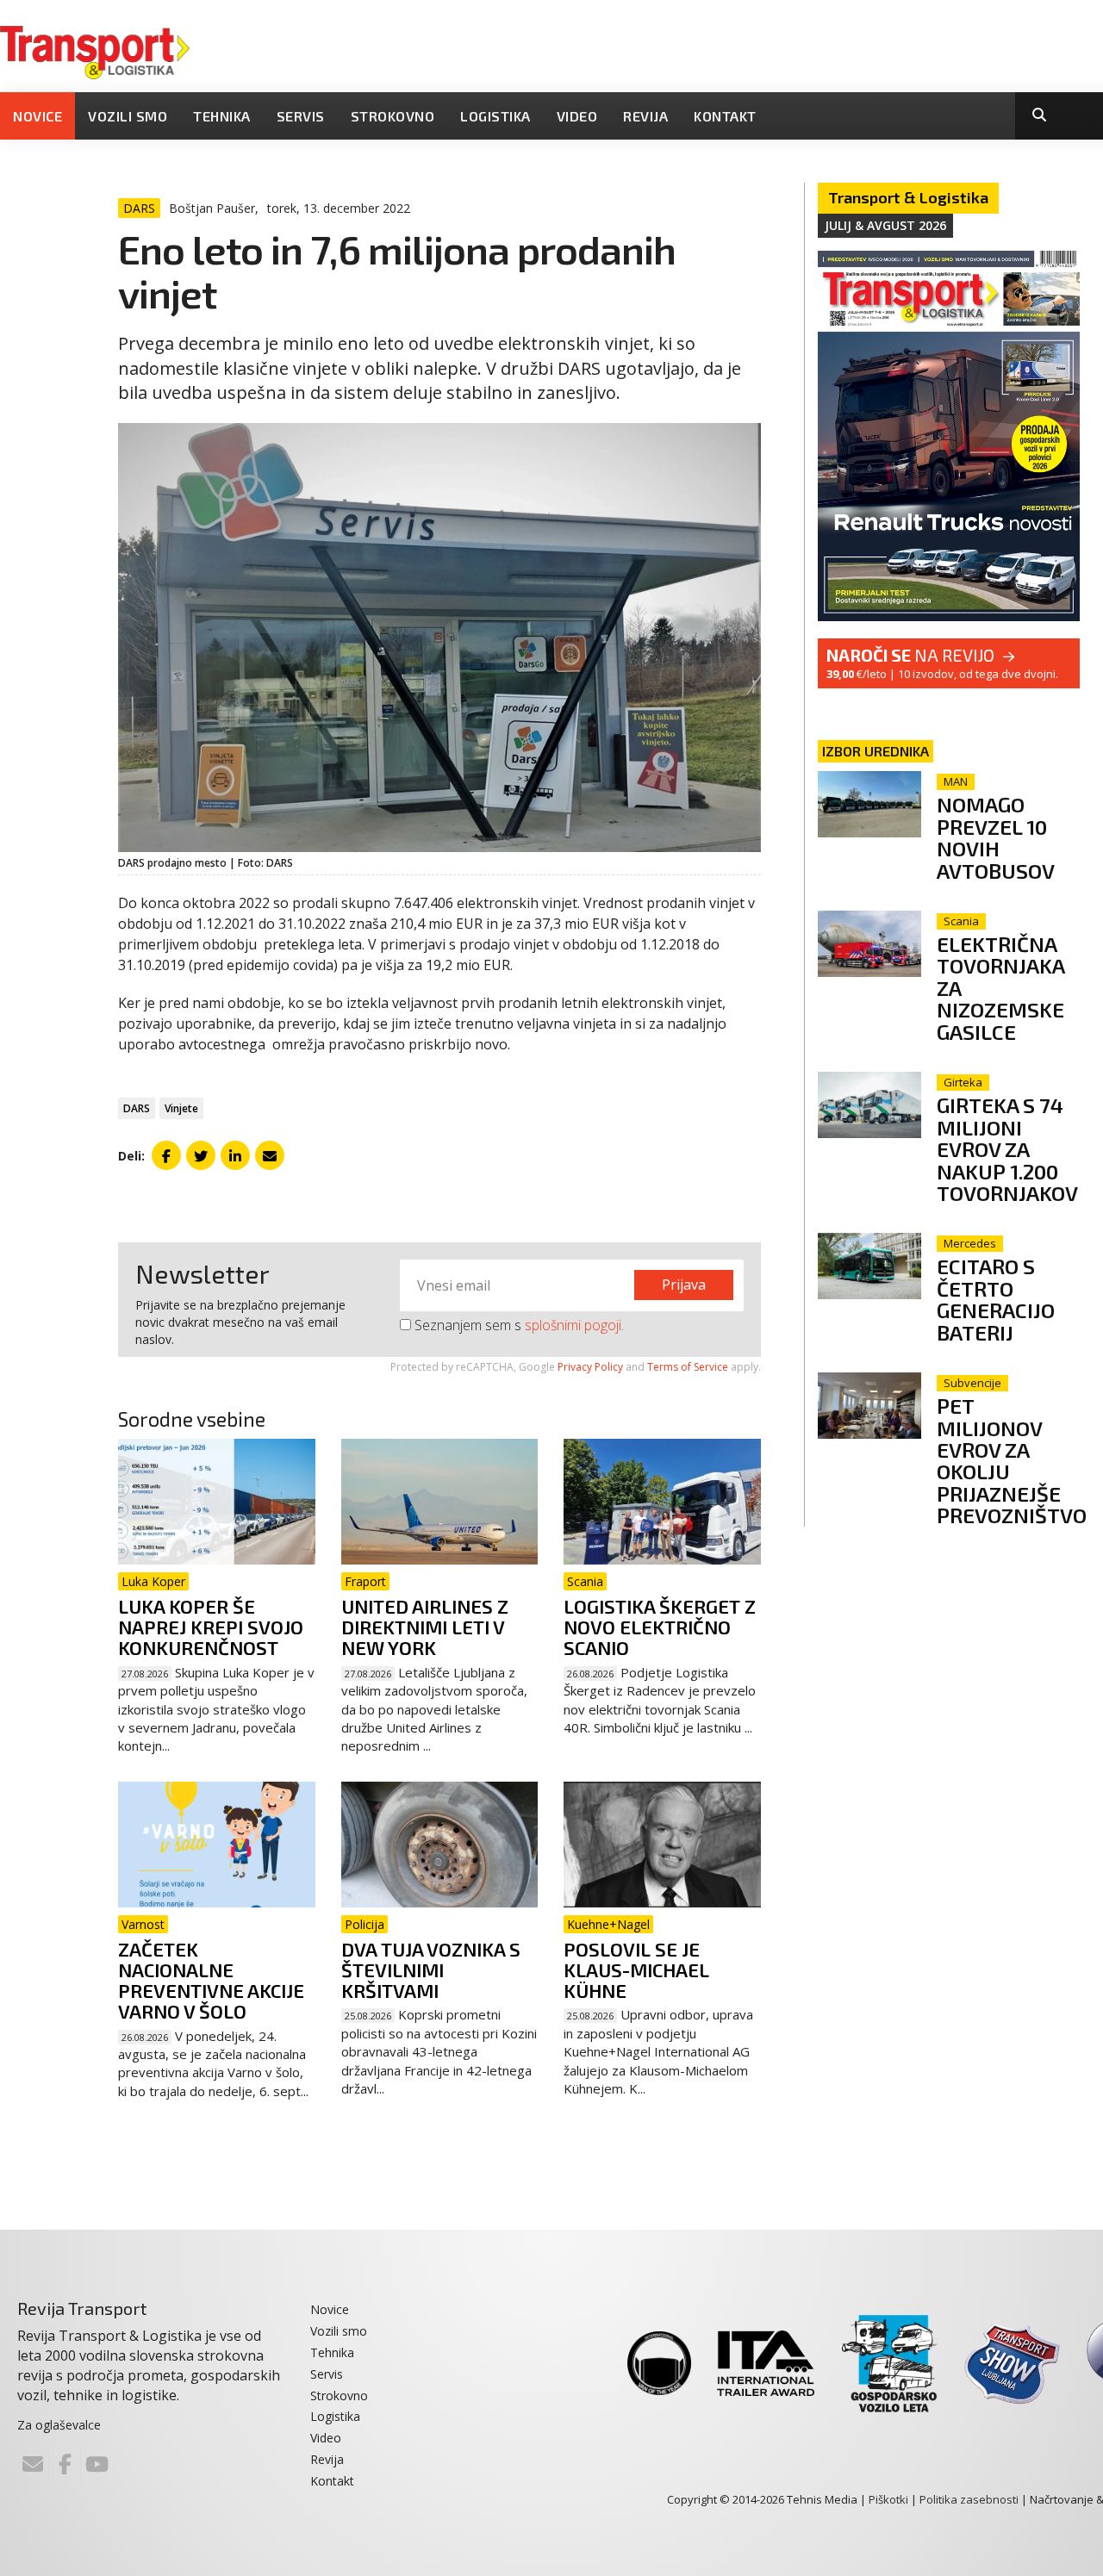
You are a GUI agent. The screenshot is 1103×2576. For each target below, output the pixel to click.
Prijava (684, 1285)
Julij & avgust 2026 (885, 225)
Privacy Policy (590, 1367)
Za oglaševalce (59, 2425)
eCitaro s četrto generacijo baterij (996, 1299)
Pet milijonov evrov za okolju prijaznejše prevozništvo (1012, 1460)
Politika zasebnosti (969, 2499)
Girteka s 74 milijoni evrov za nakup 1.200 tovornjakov (1007, 1149)
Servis (301, 116)
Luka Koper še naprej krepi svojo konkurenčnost (211, 1627)
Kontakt (725, 116)
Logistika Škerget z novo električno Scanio (660, 1627)
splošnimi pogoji (573, 1325)
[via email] (270, 1155)
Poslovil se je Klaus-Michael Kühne (636, 1969)
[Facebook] (65, 2464)
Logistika (495, 116)
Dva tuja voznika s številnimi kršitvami (431, 1969)
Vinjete (181, 1108)
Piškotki (888, 2499)
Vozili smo (128, 116)
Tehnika (222, 116)
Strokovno (393, 116)
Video (577, 116)
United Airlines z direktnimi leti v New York (425, 1627)
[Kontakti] (33, 2464)
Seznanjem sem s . (517, 1325)
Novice (37, 116)
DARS (137, 1108)
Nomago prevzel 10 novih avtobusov (996, 837)
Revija (645, 116)
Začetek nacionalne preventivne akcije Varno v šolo (211, 1980)
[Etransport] (95, 51)
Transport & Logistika (908, 197)
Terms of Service (688, 1367)
